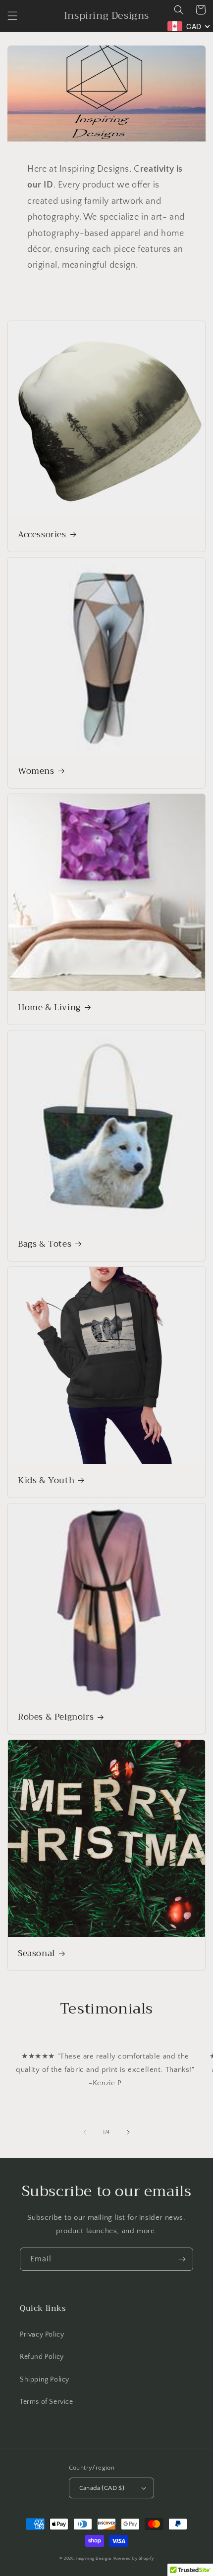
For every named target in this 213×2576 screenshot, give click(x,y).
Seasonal (36, 1954)
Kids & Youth (46, 1481)
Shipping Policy (45, 2380)
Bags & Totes (45, 1244)
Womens (36, 771)
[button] (12, 16)
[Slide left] (85, 2132)
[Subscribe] (182, 2259)
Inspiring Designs (94, 2558)
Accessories (42, 535)
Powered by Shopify (134, 2558)
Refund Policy (42, 2357)
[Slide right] (128, 2132)
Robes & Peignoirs (56, 1717)
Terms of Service (47, 2402)
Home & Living (49, 1008)
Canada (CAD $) (102, 2488)
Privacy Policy (42, 2335)
